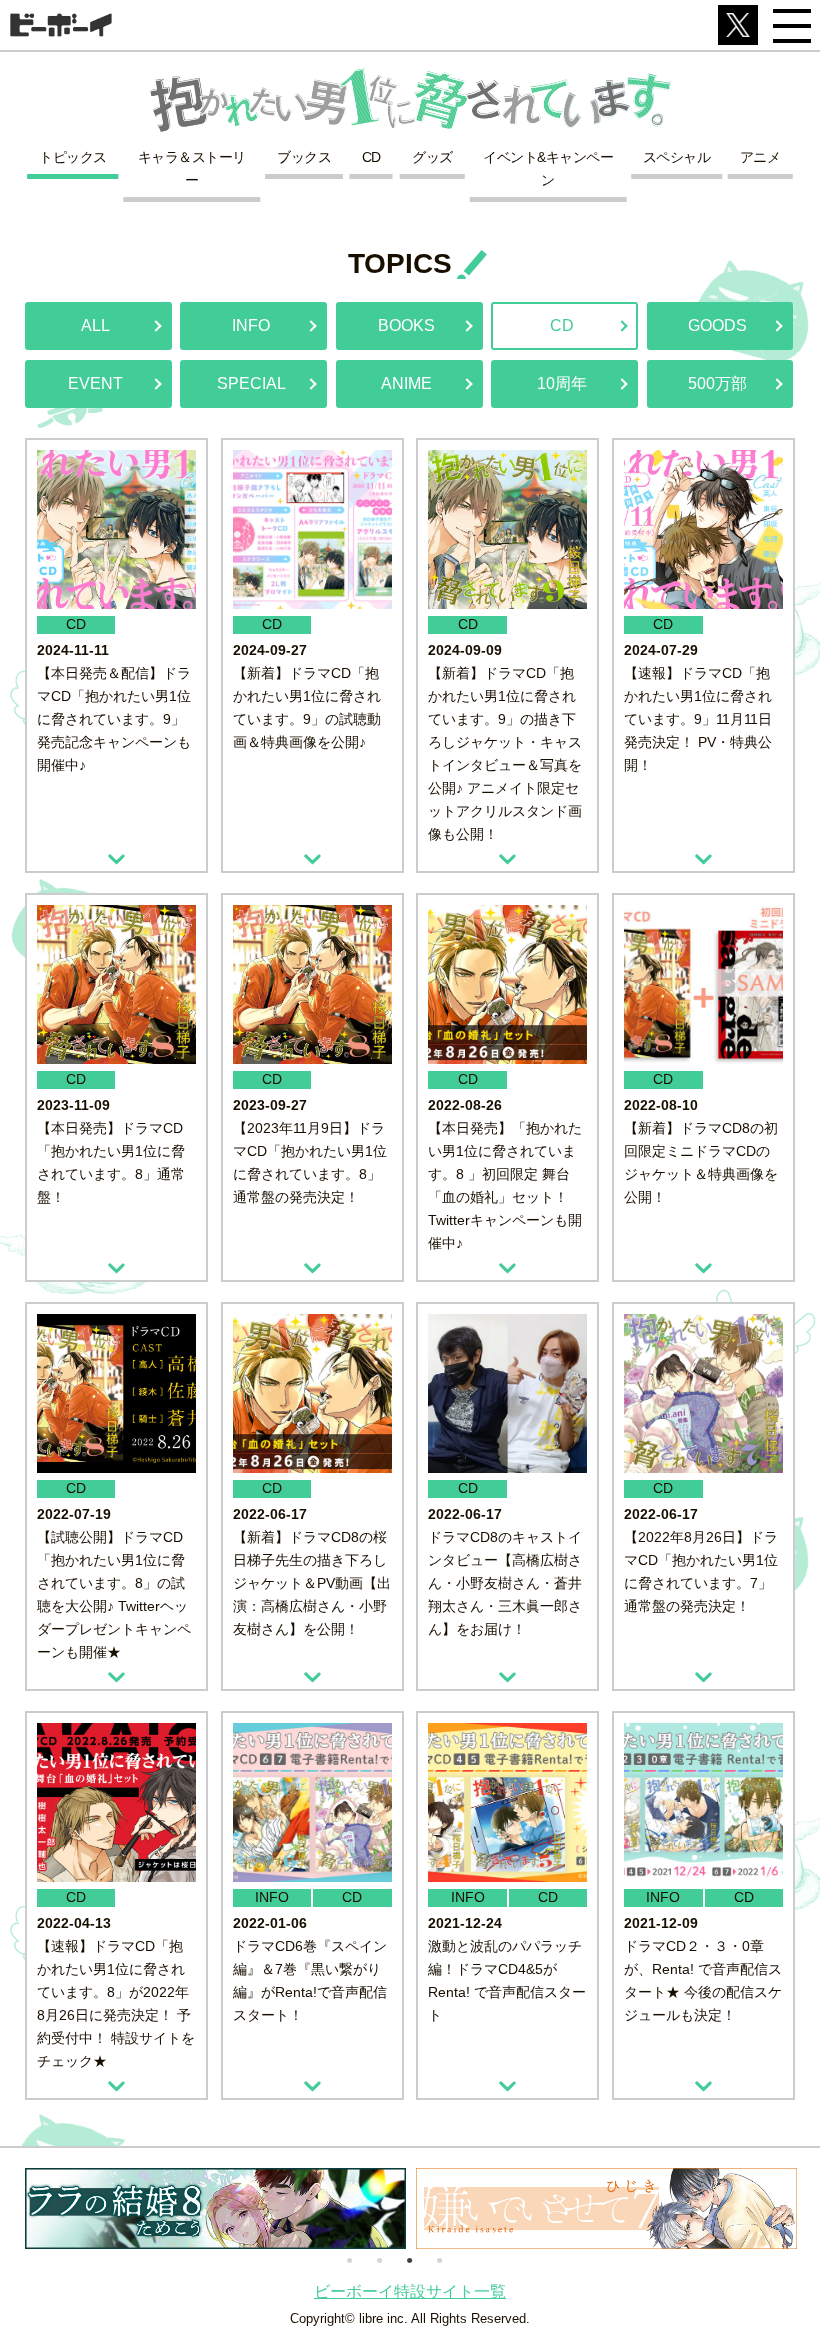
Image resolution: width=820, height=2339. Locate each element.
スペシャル (677, 157)
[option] (215, 2208)
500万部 (717, 383)
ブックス (304, 157)
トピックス (73, 157)
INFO (251, 325)
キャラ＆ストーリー (192, 168)
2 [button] (379, 2259)
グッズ (432, 157)
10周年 (562, 383)
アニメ (760, 157)
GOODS (717, 325)
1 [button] (349, 2259)
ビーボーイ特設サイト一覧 (410, 2291)
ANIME (406, 383)
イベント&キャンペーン (548, 168)
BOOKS (406, 325)
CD (371, 157)
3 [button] (409, 2259)
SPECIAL (251, 383)
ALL (95, 325)
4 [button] (439, 2259)
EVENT (95, 383)
